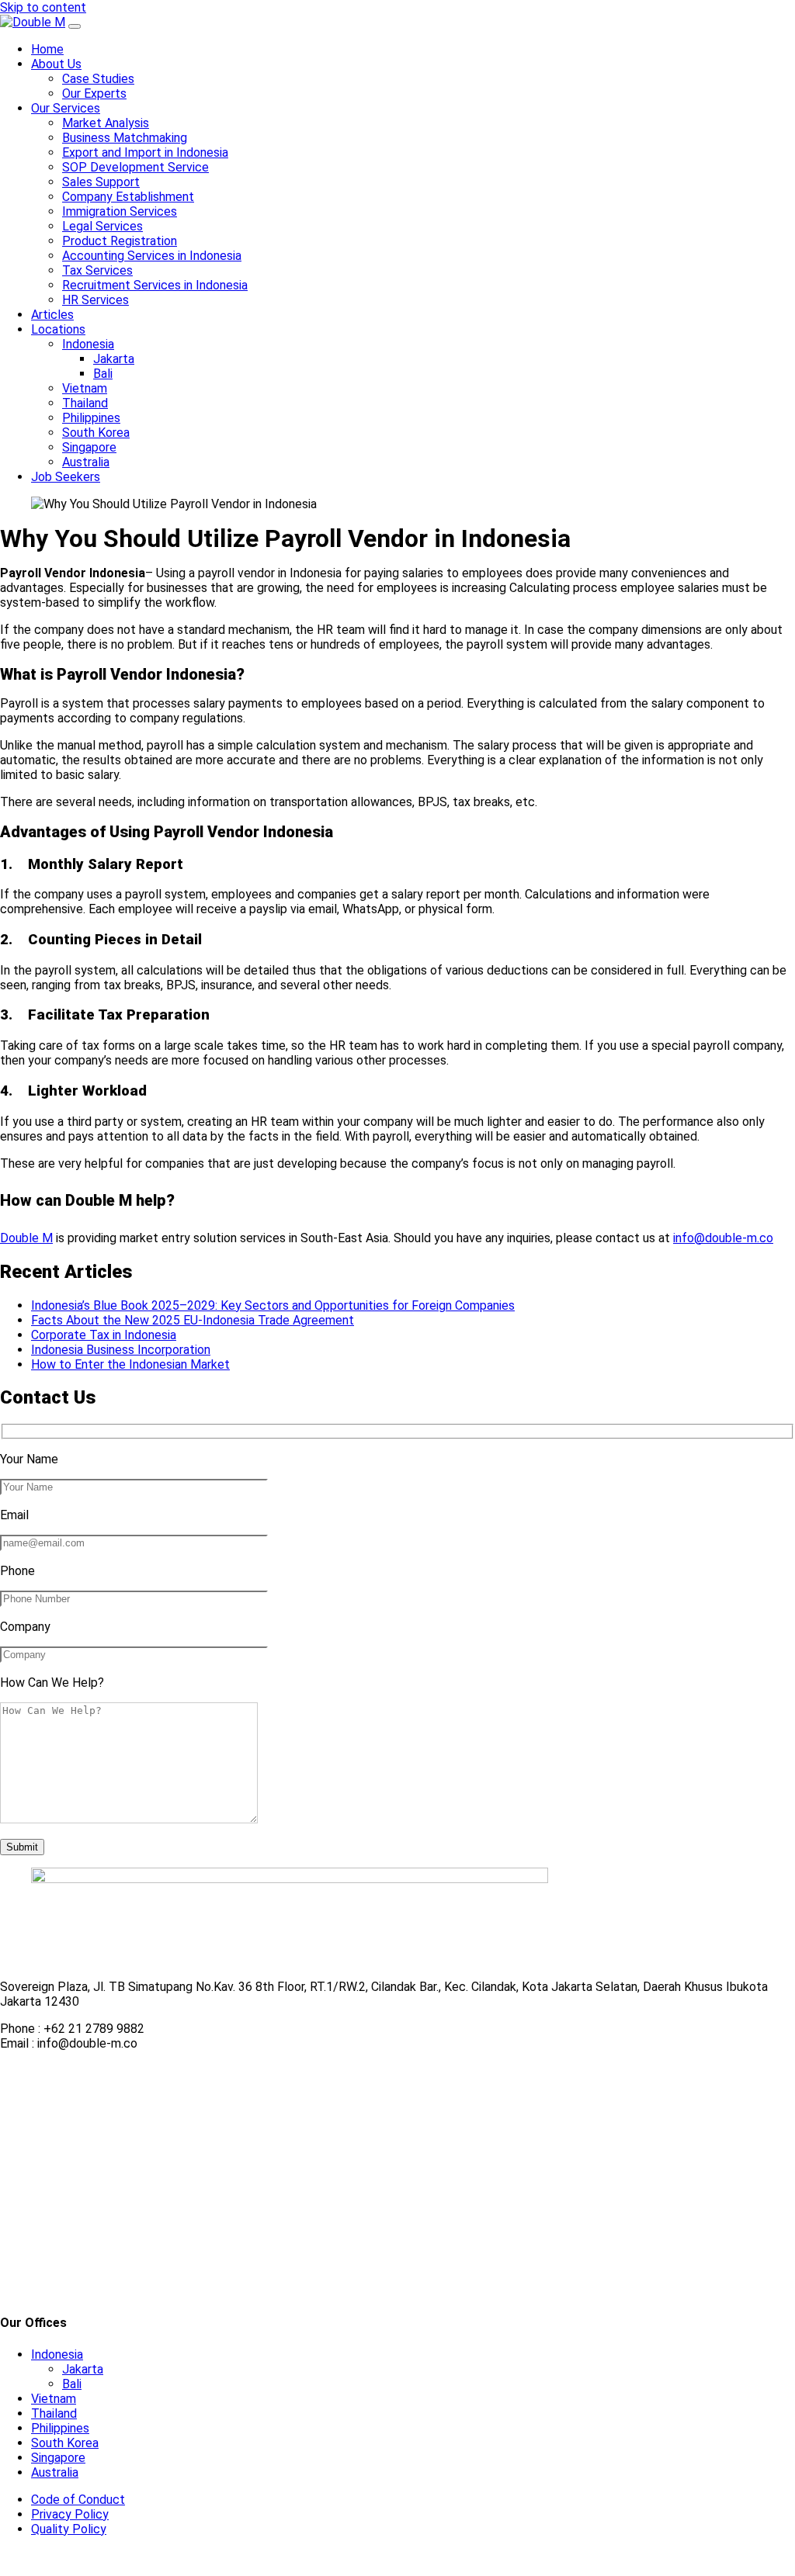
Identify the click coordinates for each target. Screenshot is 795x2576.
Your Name (29, 1459)
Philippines (91, 418)
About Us (56, 64)
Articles (52, 315)
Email (14, 1515)
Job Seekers (66, 477)
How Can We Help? (52, 1683)
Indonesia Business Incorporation (121, 1350)
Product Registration (120, 241)
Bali (103, 374)
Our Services (66, 108)
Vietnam (85, 388)
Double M (26, 1238)
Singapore (89, 447)
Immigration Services (120, 211)
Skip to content (43, 7)
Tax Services (97, 270)
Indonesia (88, 344)
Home (47, 49)
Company (25, 1627)
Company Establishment (128, 197)
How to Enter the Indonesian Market (130, 1364)
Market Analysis (106, 123)
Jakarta (114, 359)
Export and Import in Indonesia (145, 152)
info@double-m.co (723, 1238)
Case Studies (98, 79)
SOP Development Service (135, 167)
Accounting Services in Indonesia (152, 256)
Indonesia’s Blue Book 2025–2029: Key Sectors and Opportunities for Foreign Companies (273, 1305)
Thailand (85, 403)
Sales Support (101, 182)
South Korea (96, 433)
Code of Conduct (78, 2500)
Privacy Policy (70, 2514)
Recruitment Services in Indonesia (155, 285)
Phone (17, 1571)
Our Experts (94, 93)
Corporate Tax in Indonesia (104, 1335)
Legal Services (102, 226)
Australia (86, 462)
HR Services (95, 300)
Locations (58, 329)
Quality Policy (69, 2529)
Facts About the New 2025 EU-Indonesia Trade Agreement (193, 1320)
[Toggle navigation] (75, 26)
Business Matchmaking (125, 138)
